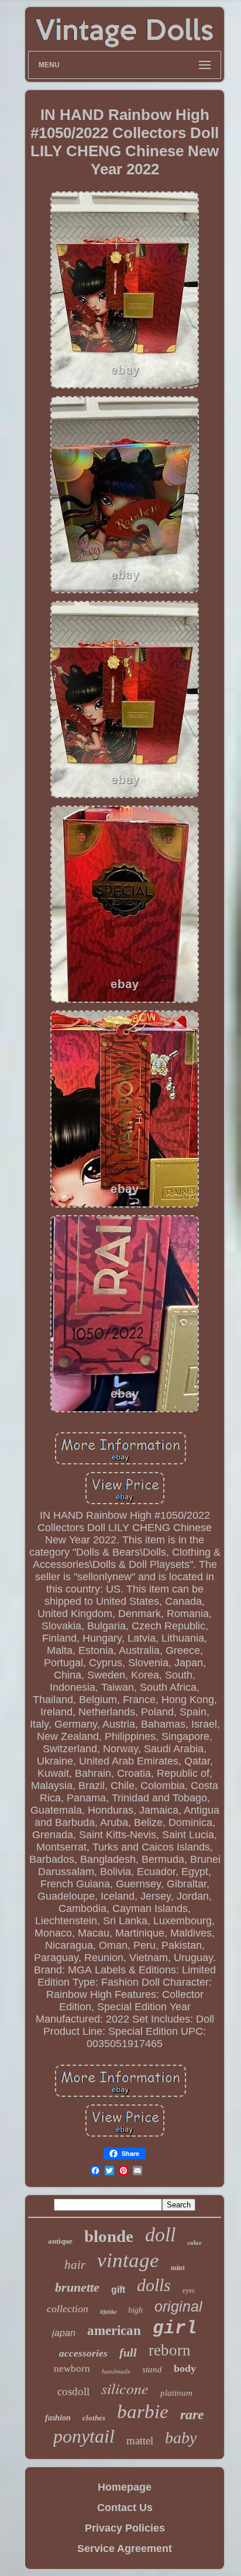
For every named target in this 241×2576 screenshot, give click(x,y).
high (135, 2310)
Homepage (125, 2487)
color (194, 2243)
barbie (143, 2412)
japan (64, 2333)
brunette (77, 2287)
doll (160, 2235)
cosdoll (73, 2391)
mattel (140, 2441)
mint (178, 2268)
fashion (58, 2418)
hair (75, 2265)
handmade (116, 2371)
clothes (94, 2418)
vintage (128, 2260)
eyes (189, 2290)
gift (118, 2290)
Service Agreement (125, 2549)
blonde (109, 2236)
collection (68, 2309)
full (128, 2353)
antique (60, 2241)
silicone (125, 2388)
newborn (72, 2369)
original (178, 2306)
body (185, 2368)
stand (152, 2369)
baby (181, 2438)
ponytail (84, 2436)
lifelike (108, 2312)
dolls (154, 2285)
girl (175, 2328)
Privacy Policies (125, 2528)
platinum (176, 2393)
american (114, 2331)
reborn (170, 2350)
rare (192, 2415)
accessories (83, 2353)
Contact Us (125, 2508)
